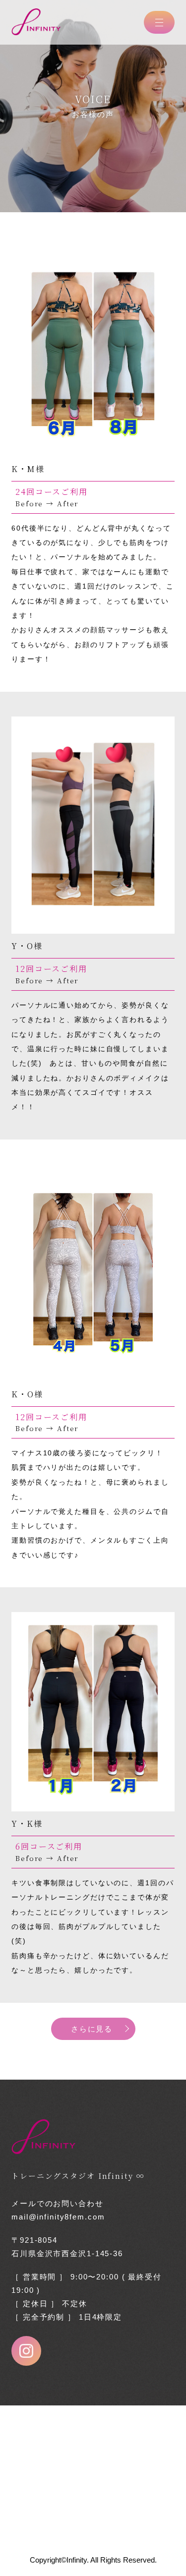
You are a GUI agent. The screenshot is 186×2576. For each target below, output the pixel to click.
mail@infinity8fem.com (58, 2217)
